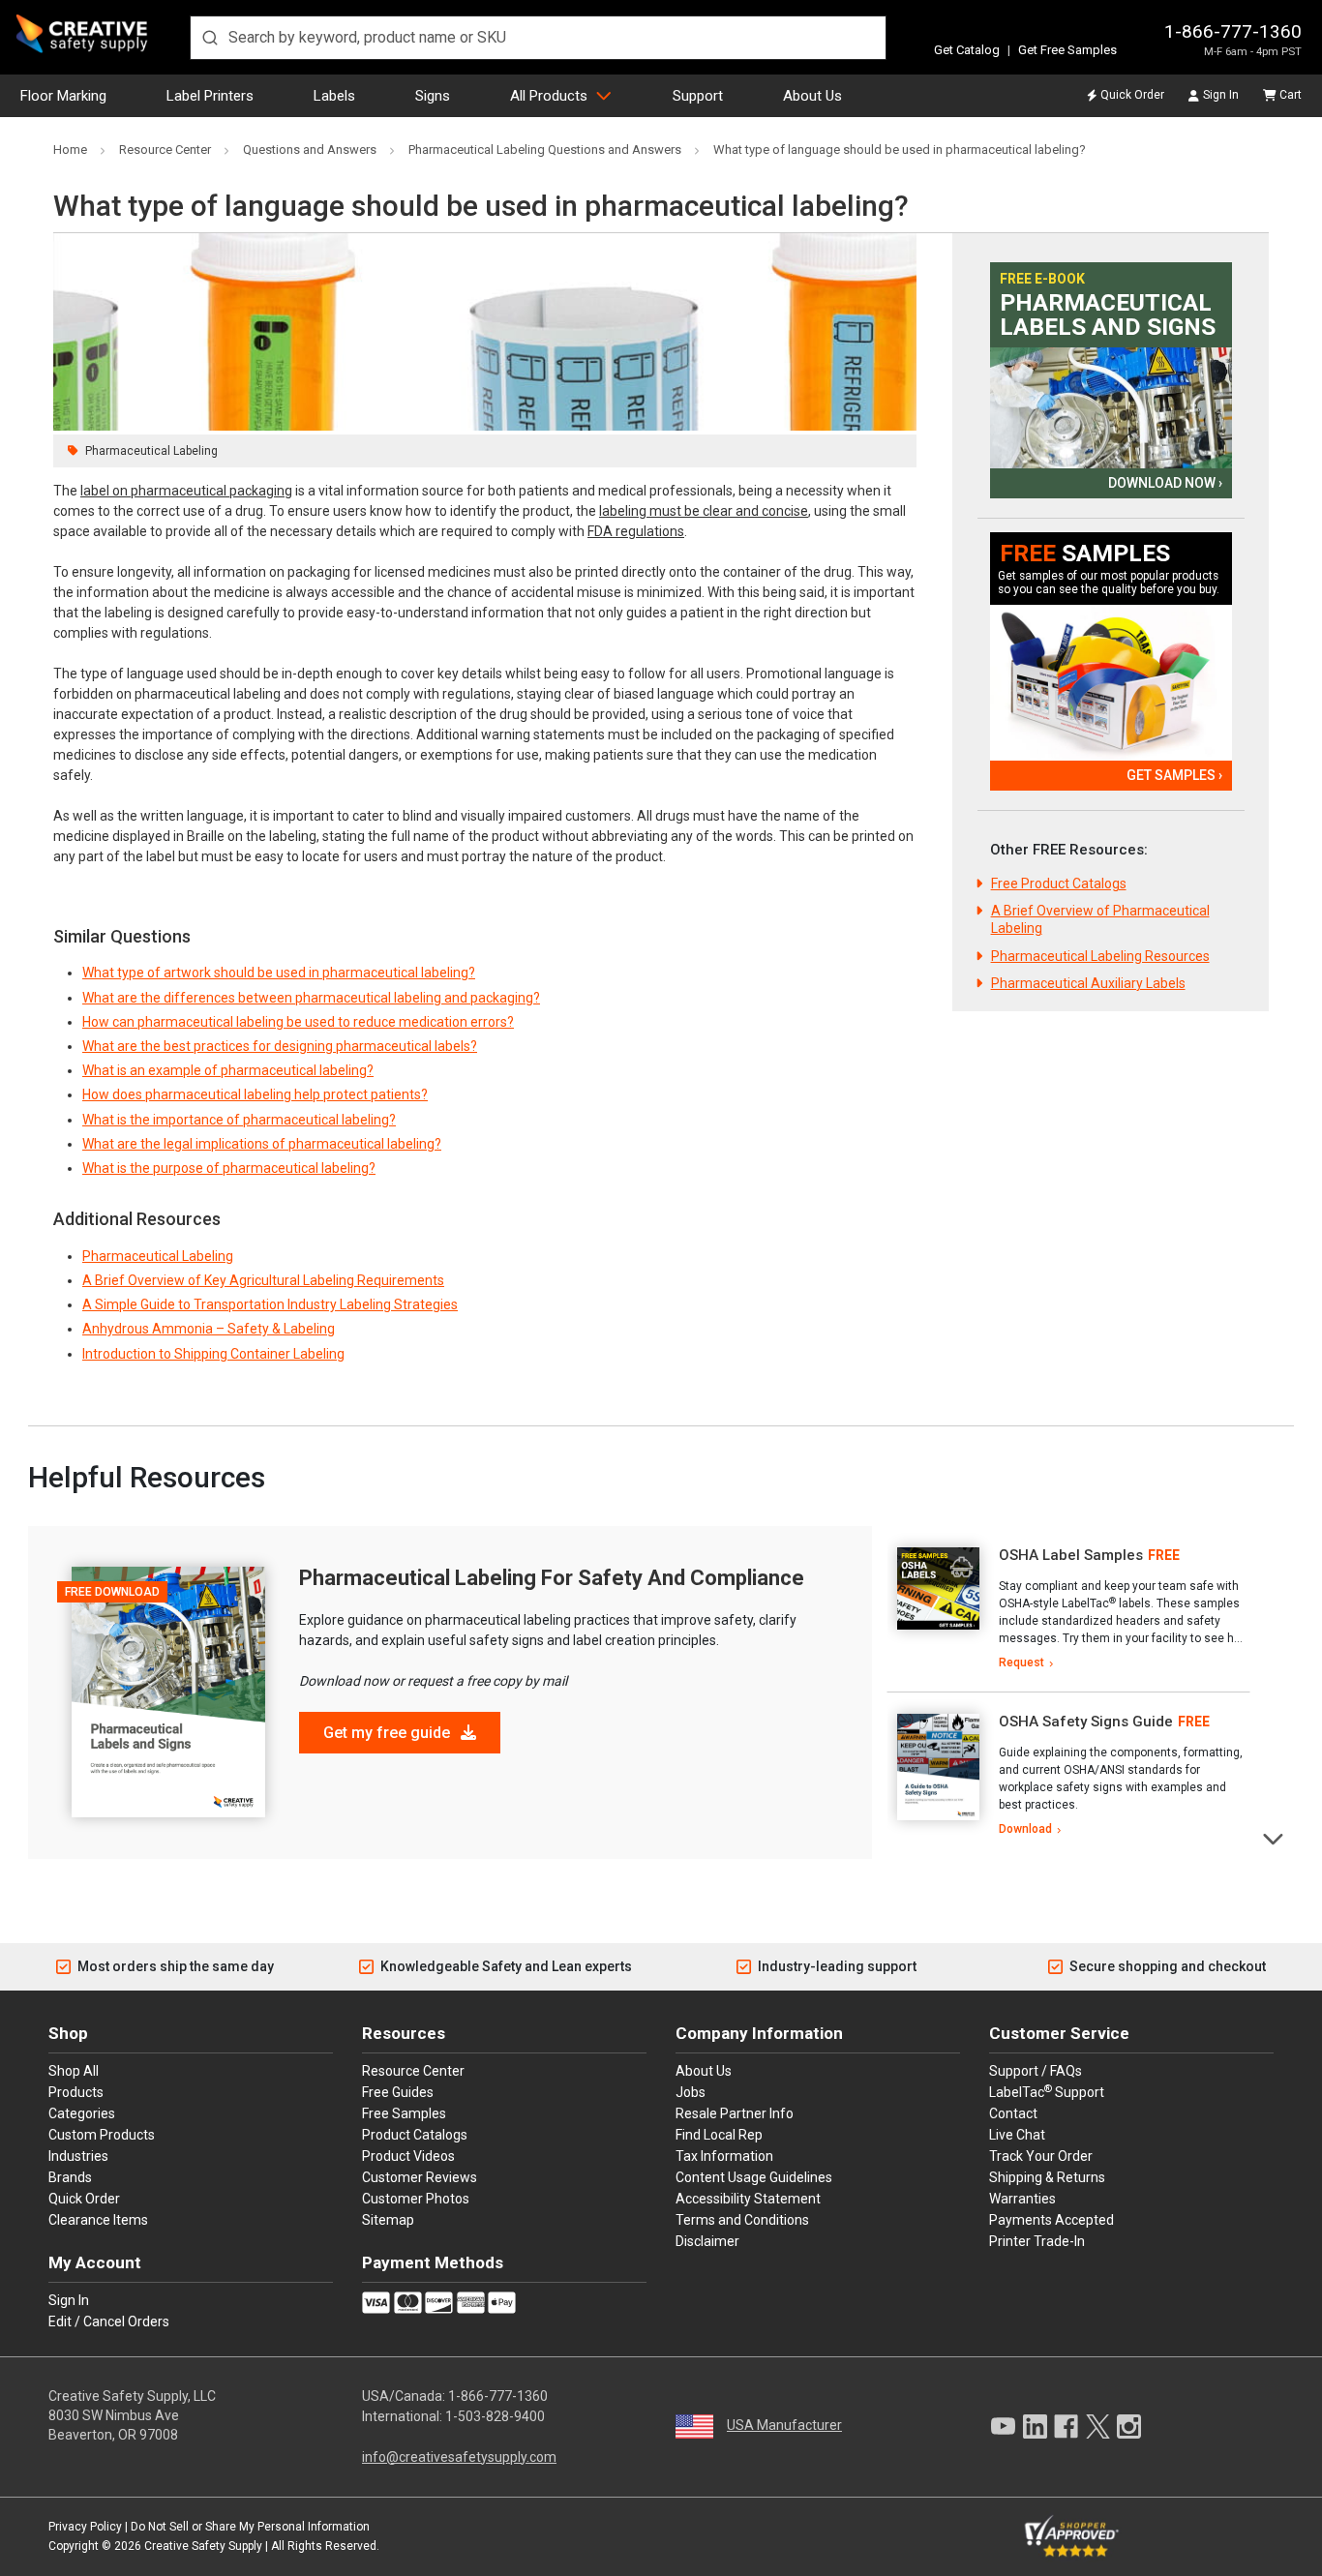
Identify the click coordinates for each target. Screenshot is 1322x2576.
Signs (433, 96)
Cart (1291, 95)
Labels (334, 96)
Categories (82, 2113)
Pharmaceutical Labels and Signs (1108, 315)
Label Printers (210, 96)
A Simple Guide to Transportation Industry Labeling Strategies (270, 1304)
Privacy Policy (85, 2527)
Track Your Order (1041, 2156)
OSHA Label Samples (1071, 1555)
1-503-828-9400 (495, 2416)
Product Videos (408, 2156)
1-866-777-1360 (1233, 31)
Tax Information (724, 2156)
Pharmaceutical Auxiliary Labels (1088, 983)
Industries (78, 2156)
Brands (70, 2177)
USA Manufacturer (784, 2425)
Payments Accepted (1052, 2220)
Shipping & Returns (1047, 2177)
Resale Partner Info (735, 2113)
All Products (549, 96)
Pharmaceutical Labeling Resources (1100, 956)
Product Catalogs (415, 2135)
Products (76, 2092)
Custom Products (102, 2135)
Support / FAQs (1036, 2071)
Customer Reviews (420, 2177)
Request (1022, 1662)
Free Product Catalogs (1059, 884)
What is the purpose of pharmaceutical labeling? (229, 1168)
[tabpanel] (1068, 1609)
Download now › (1165, 483)
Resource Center (413, 2071)
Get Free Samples (1067, 50)
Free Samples (404, 2113)
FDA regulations (636, 531)
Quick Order (1132, 95)
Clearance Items (98, 2220)
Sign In (1221, 95)
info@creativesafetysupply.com (459, 2457)
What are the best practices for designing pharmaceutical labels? (280, 1046)
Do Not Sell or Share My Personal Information (250, 2527)
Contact (1013, 2113)
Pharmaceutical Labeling (151, 451)
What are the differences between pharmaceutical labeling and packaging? (311, 998)
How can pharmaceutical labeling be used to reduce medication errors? (298, 1022)
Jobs (691, 2092)
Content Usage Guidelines (754, 2177)
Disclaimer (707, 2241)
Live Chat (1017, 2135)
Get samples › (1174, 775)
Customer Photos (416, 2199)
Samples (1085, 554)
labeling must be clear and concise (704, 511)
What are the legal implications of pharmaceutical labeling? (262, 1144)
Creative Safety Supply (203, 2546)
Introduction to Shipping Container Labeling (213, 1354)
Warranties (1022, 2199)
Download (1025, 1829)
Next (1274, 1837)
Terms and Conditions (742, 2220)
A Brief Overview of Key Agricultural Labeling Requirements (263, 1280)
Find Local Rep (719, 2135)
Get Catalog (967, 50)
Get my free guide (389, 1733)
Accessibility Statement (748, 2199)
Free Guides (398, 2092)
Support (698, 96)
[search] (538, 38)
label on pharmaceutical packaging (186, 491)
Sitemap (388, 2220)
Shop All (74, 2071)
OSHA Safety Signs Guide (1086, 1722)
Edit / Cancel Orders (109, 2321)
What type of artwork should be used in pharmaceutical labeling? (279, 973)
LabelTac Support (1047, 2091)
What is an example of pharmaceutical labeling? (228, 1070)
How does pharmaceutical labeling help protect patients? (255, 1094)
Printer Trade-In (1037, 2241)
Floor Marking (63, 96)
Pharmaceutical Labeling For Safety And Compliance (552, 1578)
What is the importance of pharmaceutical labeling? (239, 1120)
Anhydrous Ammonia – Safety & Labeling (209, 1329)
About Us (812, 96)
